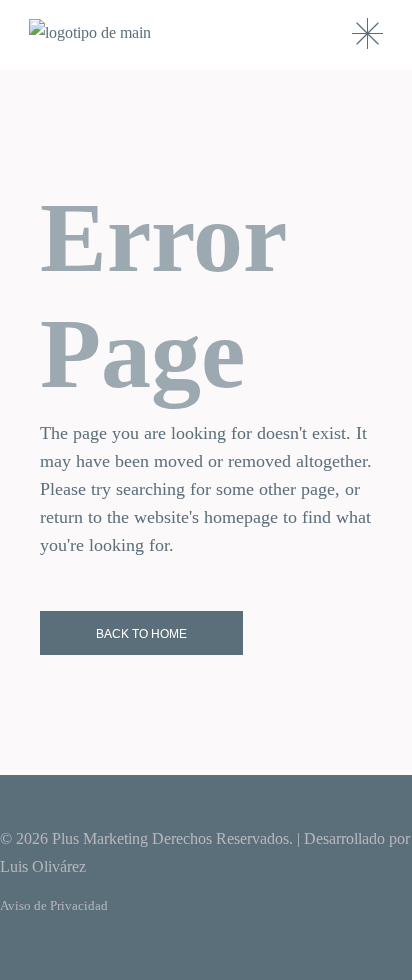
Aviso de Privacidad (54, 905)
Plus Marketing (100, 838)
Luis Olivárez (43, 866)
